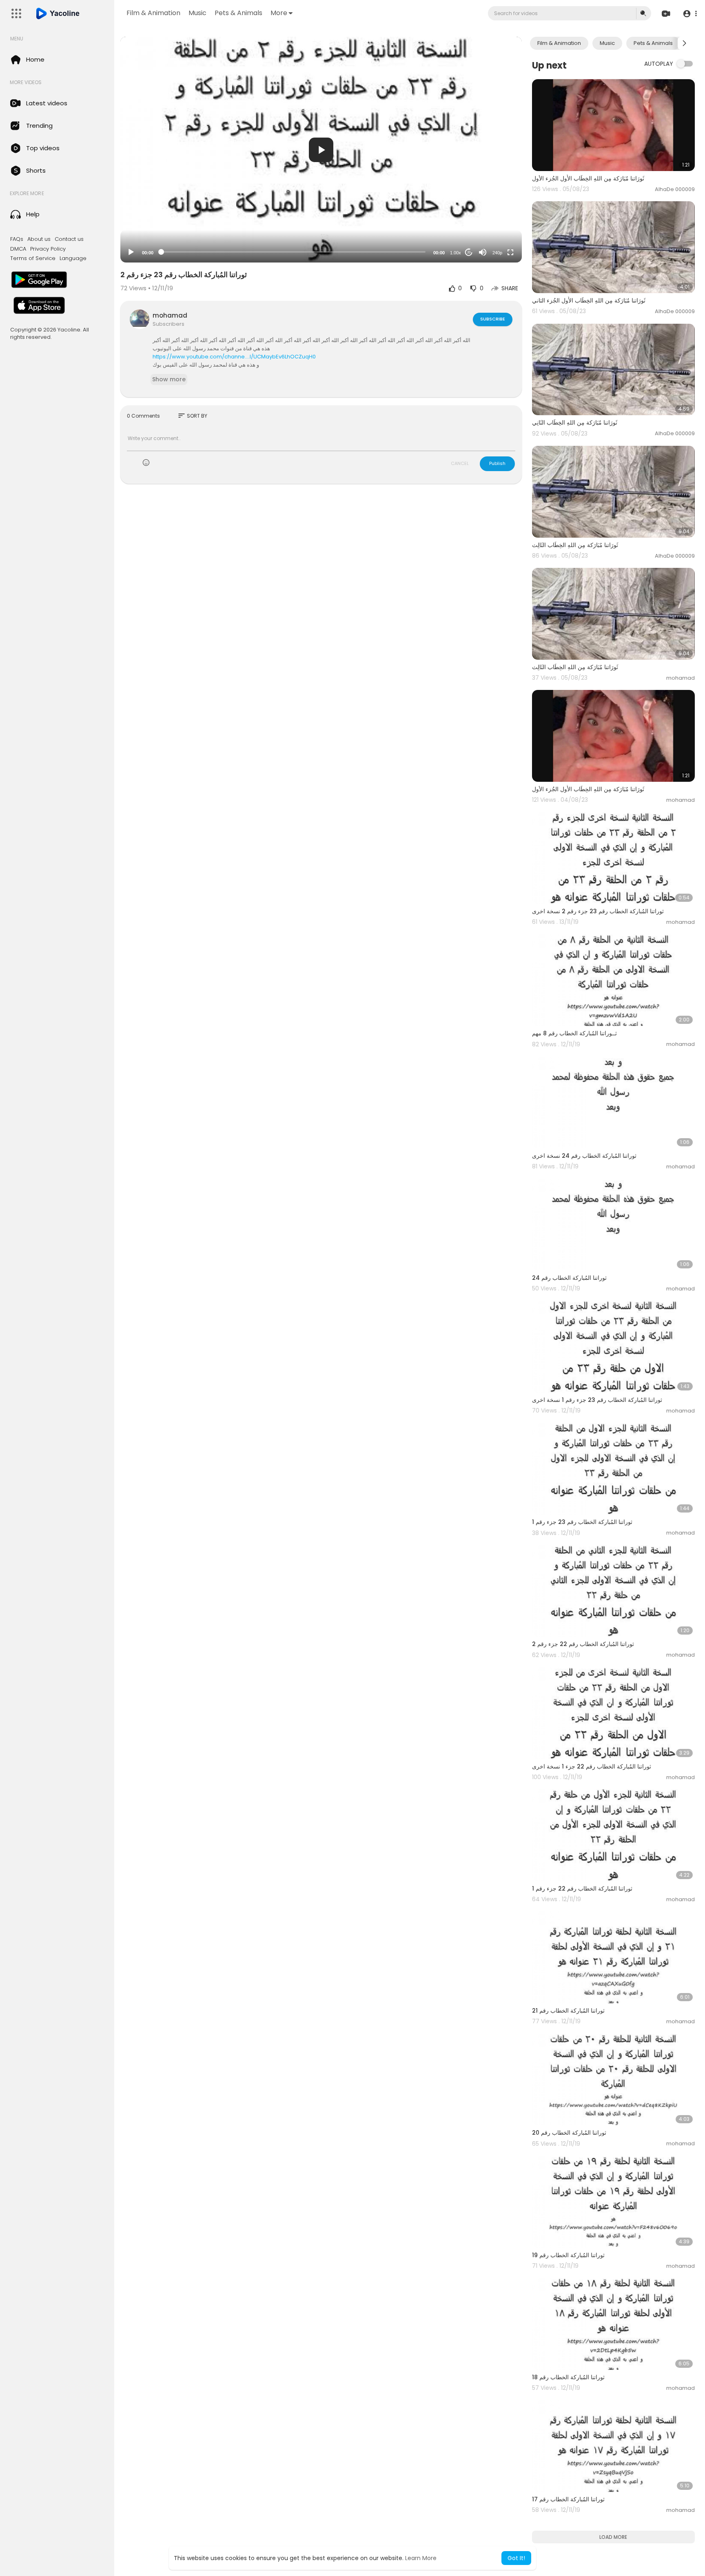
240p (497, 253)
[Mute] (483, 252)
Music (197, 13)
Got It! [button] (516, 2558)
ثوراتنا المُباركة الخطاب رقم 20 (569, 2133)
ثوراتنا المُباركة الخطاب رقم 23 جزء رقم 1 (582, 1522)
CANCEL (460, 463)
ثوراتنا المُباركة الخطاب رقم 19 (568, 2255)
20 (469, 252)
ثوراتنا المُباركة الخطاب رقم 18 (568, 2377)
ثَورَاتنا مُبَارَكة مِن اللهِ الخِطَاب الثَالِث (575, 545)
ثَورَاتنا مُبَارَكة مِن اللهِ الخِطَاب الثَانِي (575, 423)
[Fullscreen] (510, 252)
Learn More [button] (421, 2558)
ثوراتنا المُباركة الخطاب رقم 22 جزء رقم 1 (582, 1889)
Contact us (69, 239)
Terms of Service (33, 258)
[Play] (131, 252)
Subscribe (493, 319)
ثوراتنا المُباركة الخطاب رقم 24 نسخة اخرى (584, 1156)
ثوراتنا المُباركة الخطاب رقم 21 (568, 2011)
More (279, 13)
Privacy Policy (48, 249)
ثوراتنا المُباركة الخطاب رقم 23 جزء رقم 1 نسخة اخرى (597, 1400)
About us (39, 239)
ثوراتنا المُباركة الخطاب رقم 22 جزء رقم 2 (583, 1644)
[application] (321, 150)
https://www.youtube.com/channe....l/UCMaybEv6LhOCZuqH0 (234, 357)
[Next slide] (684, 43)
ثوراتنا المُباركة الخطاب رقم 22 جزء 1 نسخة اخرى (592, 1766)
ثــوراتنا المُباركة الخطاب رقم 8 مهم (574, 1033)
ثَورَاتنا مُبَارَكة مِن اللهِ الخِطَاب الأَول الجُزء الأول (588, 178)
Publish (497, 463)
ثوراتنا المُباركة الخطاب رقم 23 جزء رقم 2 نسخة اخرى (598, 911)
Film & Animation (153, 13)
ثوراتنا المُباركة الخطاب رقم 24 (569, 1278)
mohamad (170, 315)
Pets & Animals (238, 13)
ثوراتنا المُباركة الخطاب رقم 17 (568, 2499)
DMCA (18, 249)
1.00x (456, 253)
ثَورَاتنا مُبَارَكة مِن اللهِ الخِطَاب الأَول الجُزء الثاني (589, 300)
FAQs (17, 239)
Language (73, 258)
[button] (690, 14)
